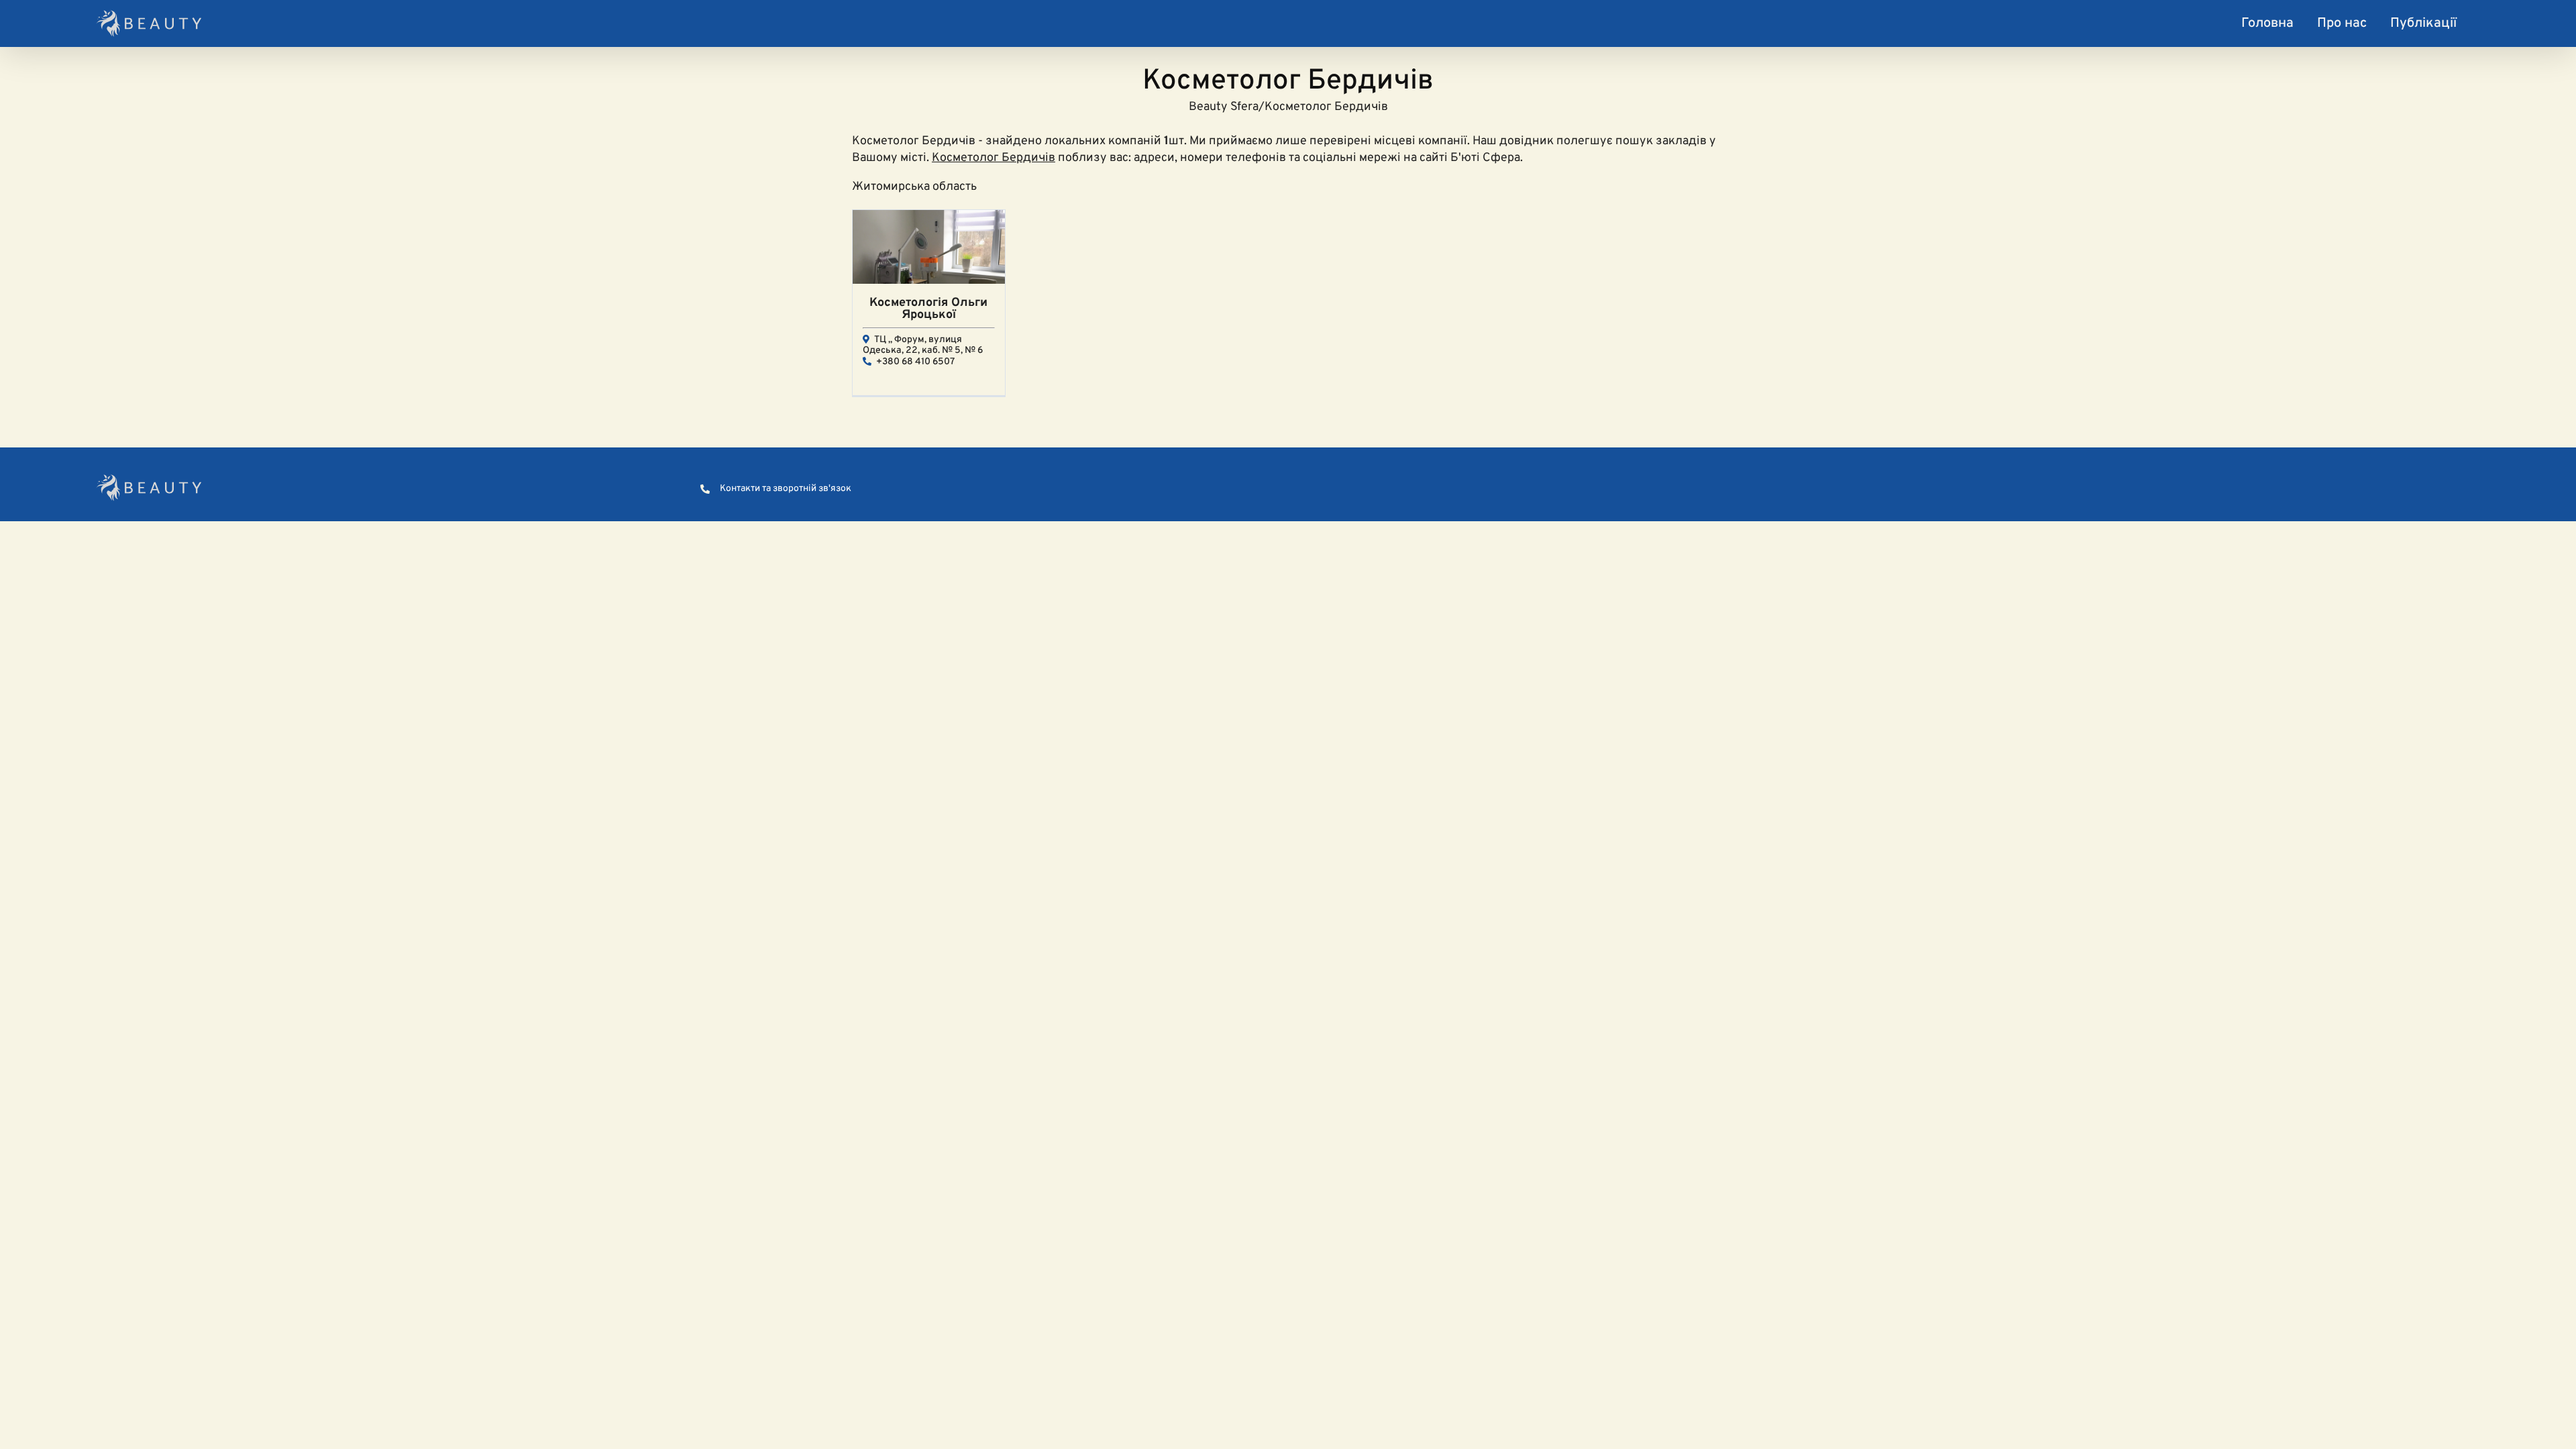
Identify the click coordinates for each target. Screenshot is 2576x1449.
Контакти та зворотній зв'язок (786, 489)
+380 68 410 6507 (915, 362)
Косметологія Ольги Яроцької (928, 309)
